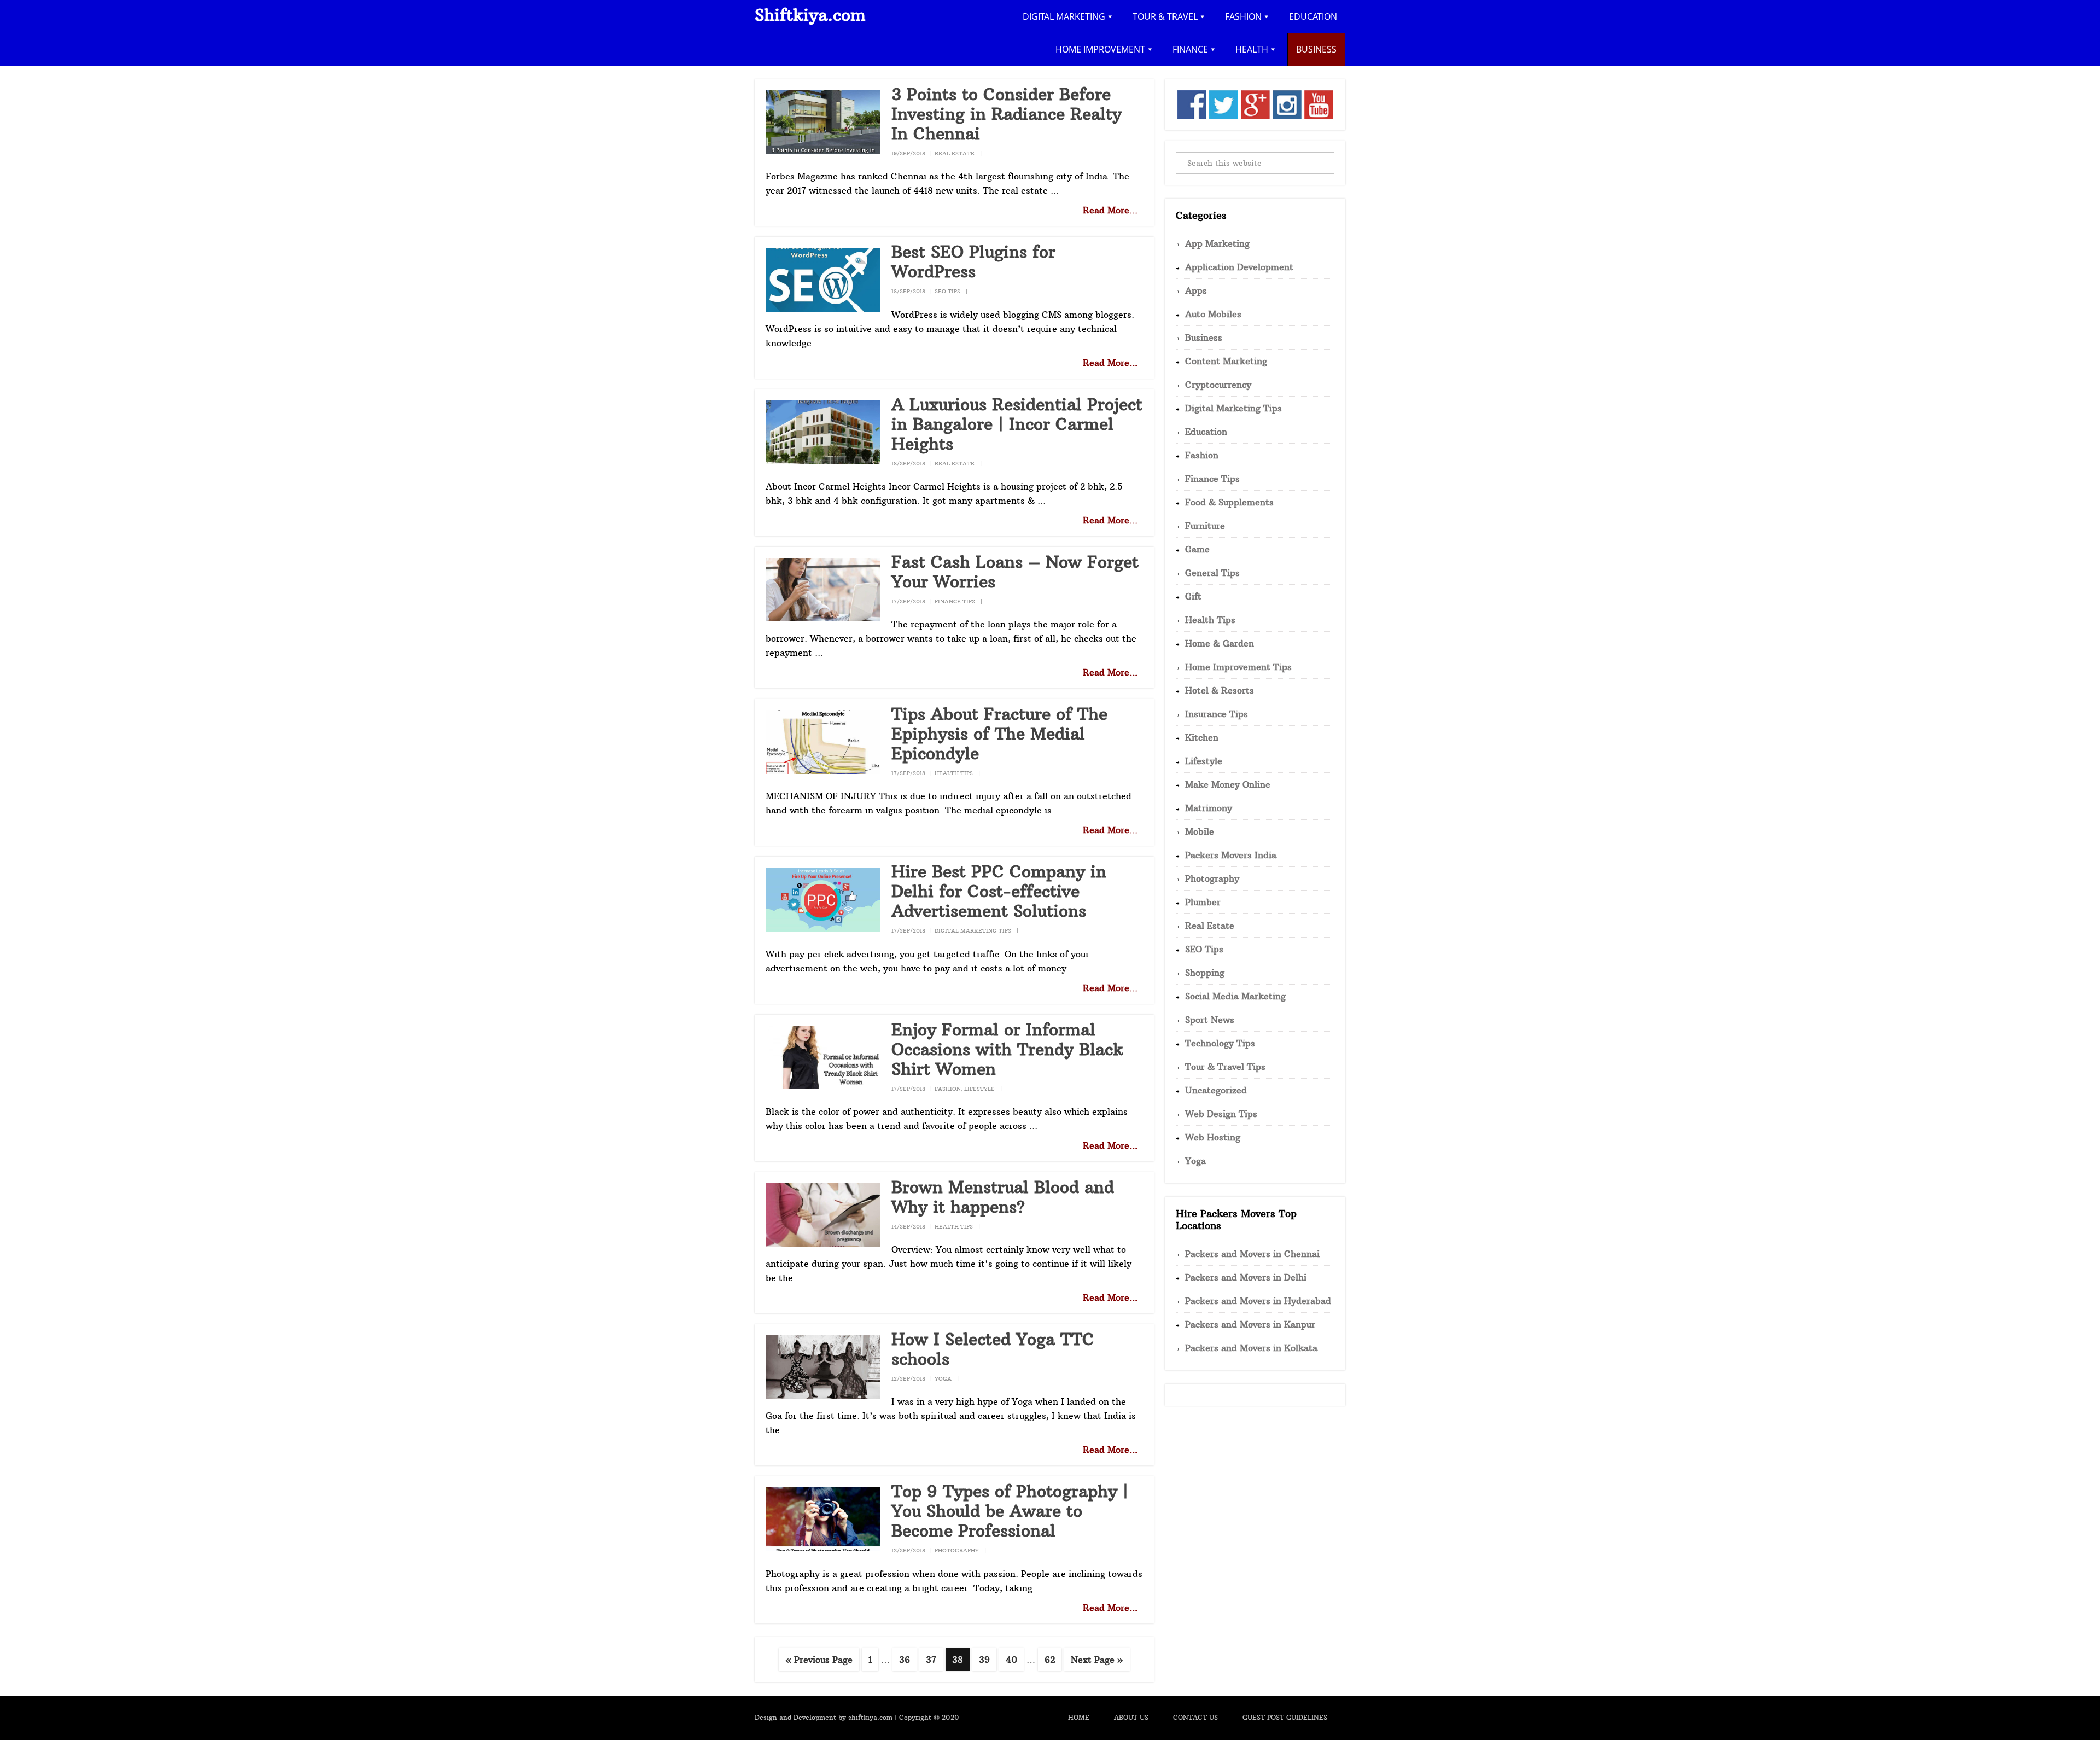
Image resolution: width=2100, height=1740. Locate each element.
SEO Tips (947, 291)
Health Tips (954, 773)
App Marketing (1217, 243)
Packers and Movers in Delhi (1246, 1277)
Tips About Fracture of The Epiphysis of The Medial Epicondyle (999, 734)
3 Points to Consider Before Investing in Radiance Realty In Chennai (1007, 114)
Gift (1193, 596)
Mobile (1200, 831)
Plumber (1203, 902)
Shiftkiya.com (810, 15)
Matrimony (1209, 808)
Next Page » (1097, 1662)
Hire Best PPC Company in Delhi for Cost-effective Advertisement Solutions (999, 891)
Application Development (1239, 267)
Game (1197, 549)
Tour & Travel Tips (1225, 1067)
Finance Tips (955, 601)
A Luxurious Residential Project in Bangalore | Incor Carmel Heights (1017, 424)
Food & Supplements (1229, 502)
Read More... (1110, 210)
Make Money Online (1228, 784)
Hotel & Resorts (1220, 690)
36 (908, 1659)
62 (1053, 1659)
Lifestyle (979, 1089)
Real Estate (955, 153)
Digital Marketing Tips (973, 931)
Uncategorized (1216, 1090)
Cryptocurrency (1218, 385)
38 (961, 1659)
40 (1014, 1659)
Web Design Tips (1221, 1114)
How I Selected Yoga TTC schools (993, 1349)
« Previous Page (819, 1662)
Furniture (1205, 526)
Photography (957, 1550)
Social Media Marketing (1235, 996)
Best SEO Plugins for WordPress (973, 262)
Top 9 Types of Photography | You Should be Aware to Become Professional (1010, 1511)
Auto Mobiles (1213, 314)
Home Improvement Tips (1238, 667)
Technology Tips (1220, 1043)
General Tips (1212, 573)
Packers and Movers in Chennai (1252, 1254)
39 (987, 1659)
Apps (1196, 290)
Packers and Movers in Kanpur (1250, 1324)
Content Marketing (1226, 361)
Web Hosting (1213, 1137)
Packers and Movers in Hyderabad (1258, 1301)
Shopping (1205, 973)
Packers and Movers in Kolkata (1251, 1348)
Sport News (1210, 1020)
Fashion (948, 1089)
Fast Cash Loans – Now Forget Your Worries (1015, 572)
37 (934, 1659)
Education (1206, 432)
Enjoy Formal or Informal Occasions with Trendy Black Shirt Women (1007, 1049)
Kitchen (1202, 737)
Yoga (943, 1379)
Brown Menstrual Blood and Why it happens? (1003, 1197)
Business (1204, 337)
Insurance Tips (1217, 714)
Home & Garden (1220, 643)
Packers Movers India (1231, 855)
